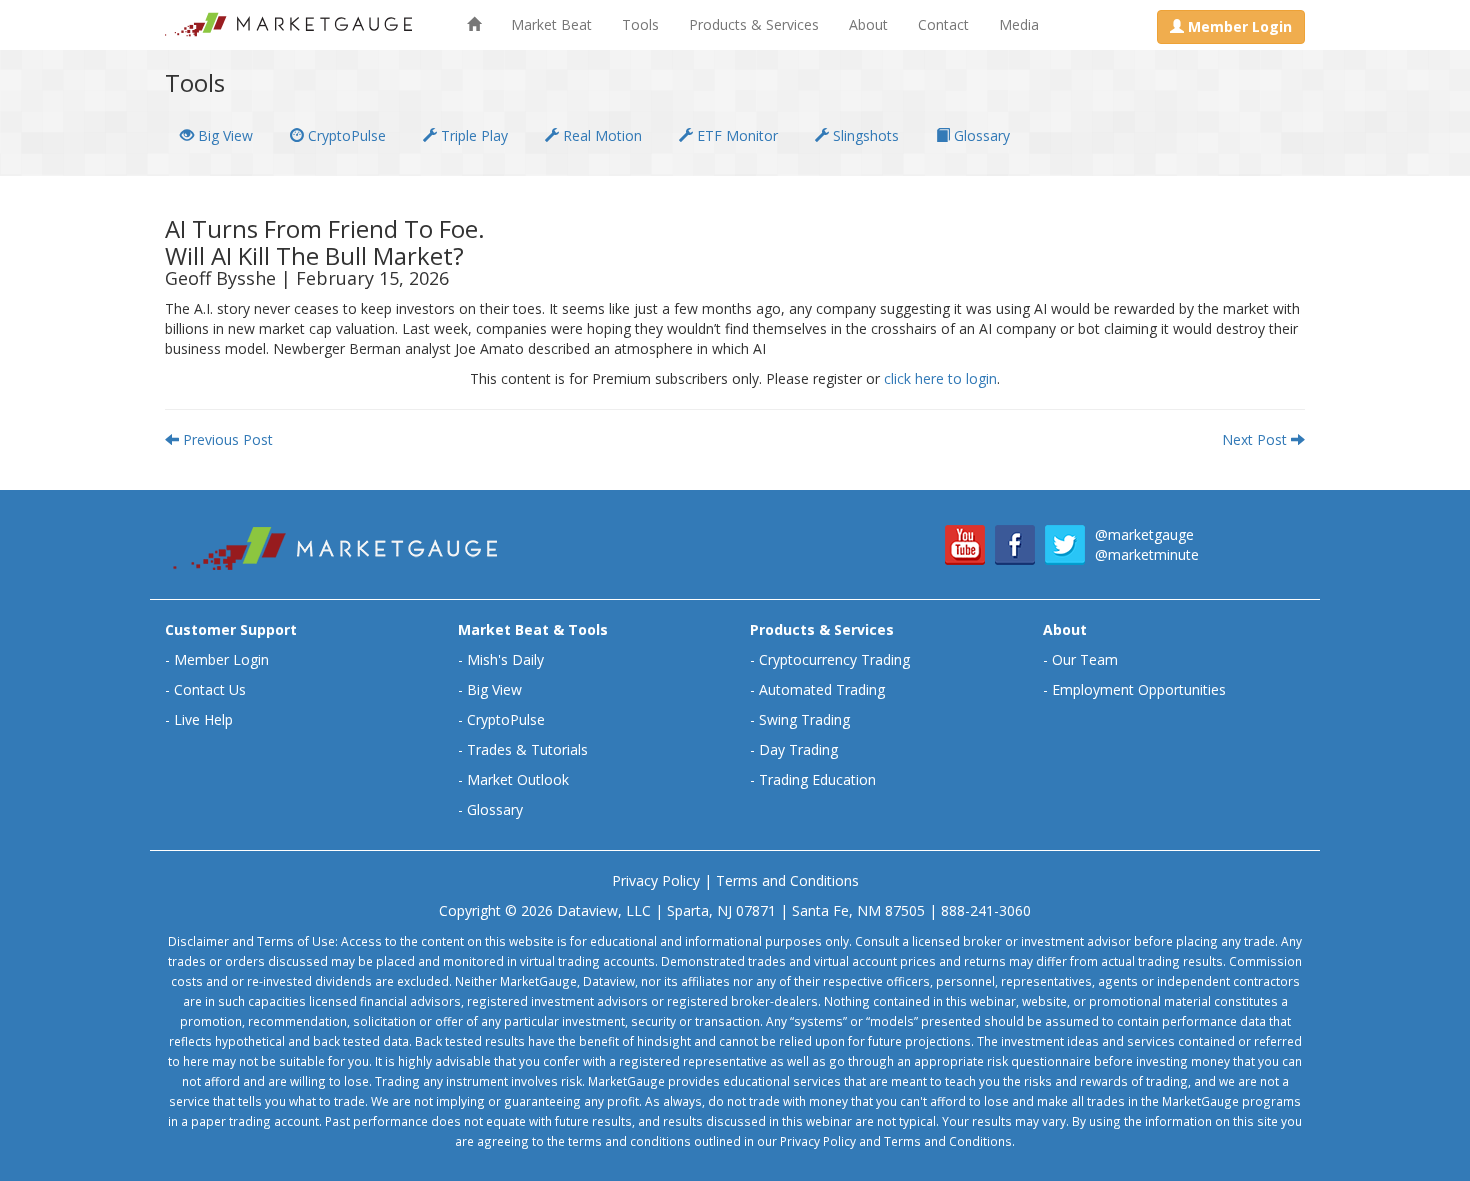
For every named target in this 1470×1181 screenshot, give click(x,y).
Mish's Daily (505, 659)
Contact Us (210, 689)
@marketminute (1147, 554)
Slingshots (864, 135)
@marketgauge (1144, 534)
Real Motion (600, 135)
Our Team (1085, 659)
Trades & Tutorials (527, 749)
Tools (640, 24)
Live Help (203, 719)
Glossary (980, 135)
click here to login (940, 378)
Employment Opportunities (1139, 689)
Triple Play (472, 135)
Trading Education (817, 779)
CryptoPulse (345, 135)
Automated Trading (822, 689)
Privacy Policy (656, 880)
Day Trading (798, 749)
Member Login (221, 659)
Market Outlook (518, 779)
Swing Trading (804, 719)
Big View (223, 135)
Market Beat (551, 24)
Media (1019, 24)
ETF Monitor (735, 135)
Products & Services (754, 24)
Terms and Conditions (787, 880)
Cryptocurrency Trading (834, 659)
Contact (943, 24)
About (868, 24)
